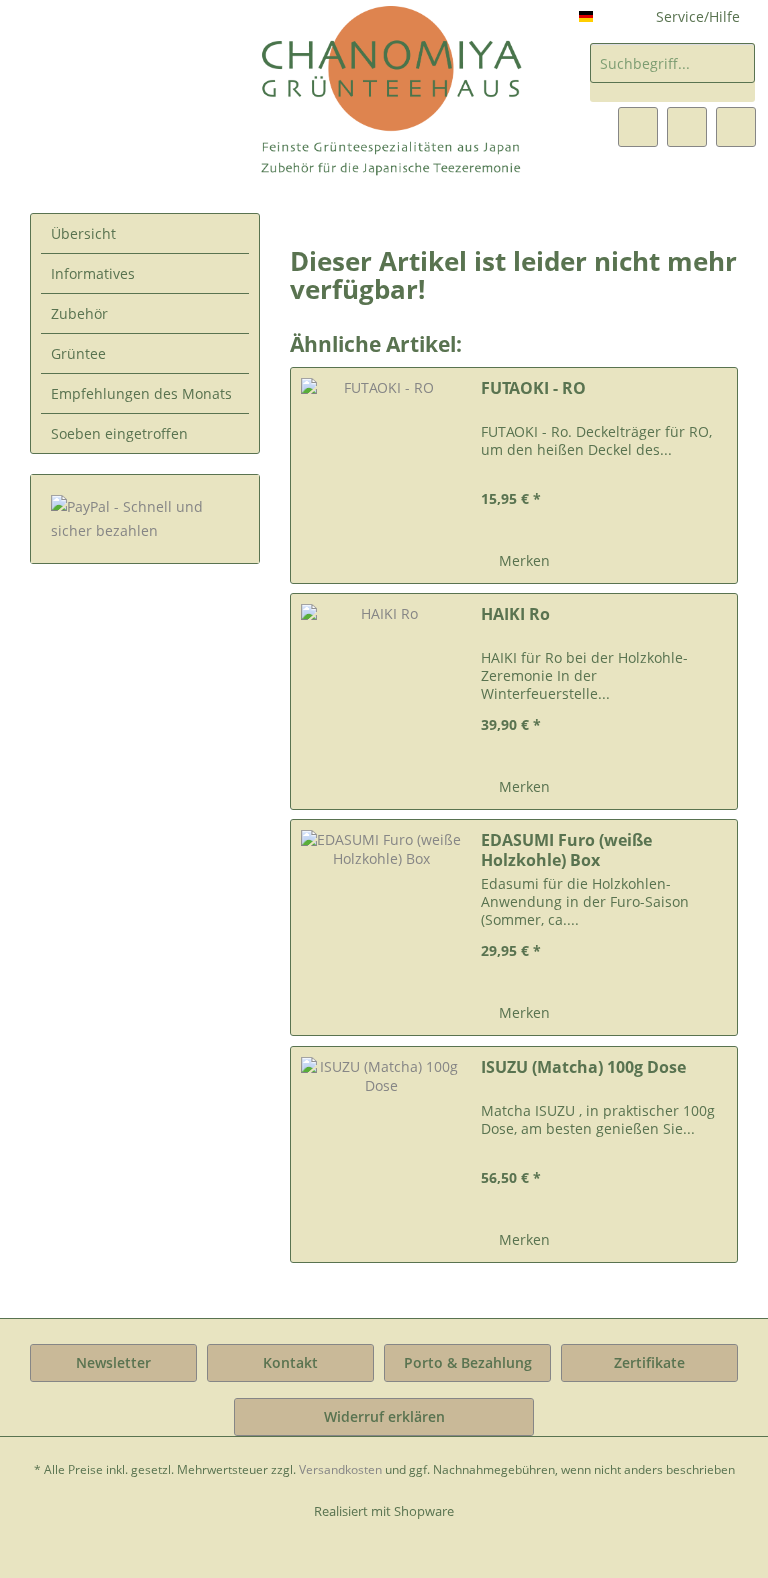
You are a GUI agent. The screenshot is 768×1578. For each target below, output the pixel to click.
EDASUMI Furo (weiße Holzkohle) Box (566, 850)
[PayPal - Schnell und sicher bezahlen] (145, 519)
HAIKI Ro (515, 614)
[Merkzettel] (638, 127)
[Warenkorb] (736, 127)
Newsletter (113, 1362)
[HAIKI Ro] (381, 701)
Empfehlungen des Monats (141, 393)
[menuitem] (672, 72)
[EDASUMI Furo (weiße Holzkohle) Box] (381, 927)
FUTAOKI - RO (533, 388)
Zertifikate (649, 1362)
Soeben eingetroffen (119, 433)
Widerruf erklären (384, 1416)
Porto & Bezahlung (468, 1362)
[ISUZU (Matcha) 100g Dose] (381, 1154)
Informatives (93, 273)
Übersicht (83, 233)
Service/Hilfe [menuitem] (698, 16)
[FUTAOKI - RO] (381, 475)
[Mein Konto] (687, 127)
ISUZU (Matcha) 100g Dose (583, 1067)
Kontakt (290, 1362)
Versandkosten (340, 1469)
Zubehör (79, 313)
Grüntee (78, 353)
